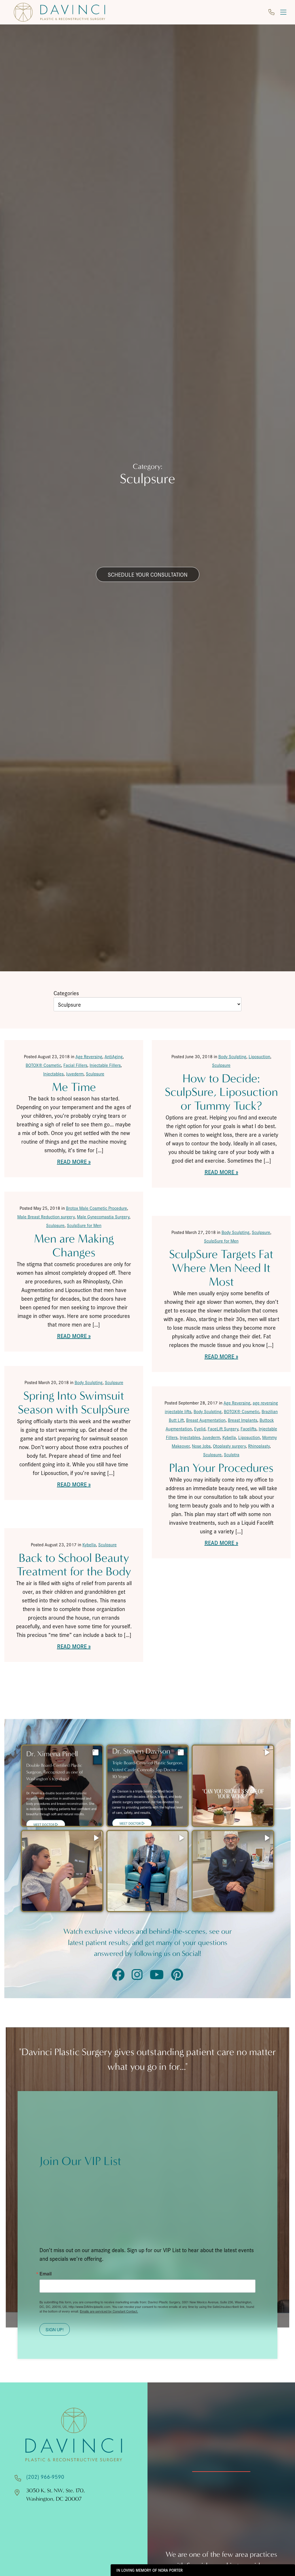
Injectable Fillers (105, 1065)
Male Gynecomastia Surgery (103, 1217)
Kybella (229, 1437)
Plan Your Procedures (221, 1468)
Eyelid (200, 1429)
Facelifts (248, 1429)
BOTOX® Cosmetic (43, 1065)
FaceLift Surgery (223, 1429)
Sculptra (232, 1454)
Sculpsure (95, 1074)
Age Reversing (89, 1056)
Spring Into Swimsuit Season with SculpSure (74, 1403)
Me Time (74, 1087)
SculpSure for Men (84, 1225)
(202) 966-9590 (45, 2476)
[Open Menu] (283, 12)
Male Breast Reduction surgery (46, 1217)
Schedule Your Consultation (148, 574)
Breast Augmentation (206, 1420)
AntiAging (114, 1056)
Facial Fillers (75, 1065)
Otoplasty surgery (229, 1446)
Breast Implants (243, 1420)
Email (46, 2274)
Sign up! (55, 2329)
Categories (66, 993)
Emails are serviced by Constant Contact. (109, 2311)
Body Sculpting (232, 1056)
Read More (72, 1161)
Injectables (53, 1074)
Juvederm (75, 1074)
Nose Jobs (201, 1446)
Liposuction (259, 1056)
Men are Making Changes (74, 1246)
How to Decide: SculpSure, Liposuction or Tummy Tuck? (221, 1092)
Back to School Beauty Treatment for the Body (74, 1565)
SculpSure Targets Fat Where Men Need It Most (221, 1268)
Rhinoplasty (259, 1446)
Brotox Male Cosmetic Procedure (97, 1208)
